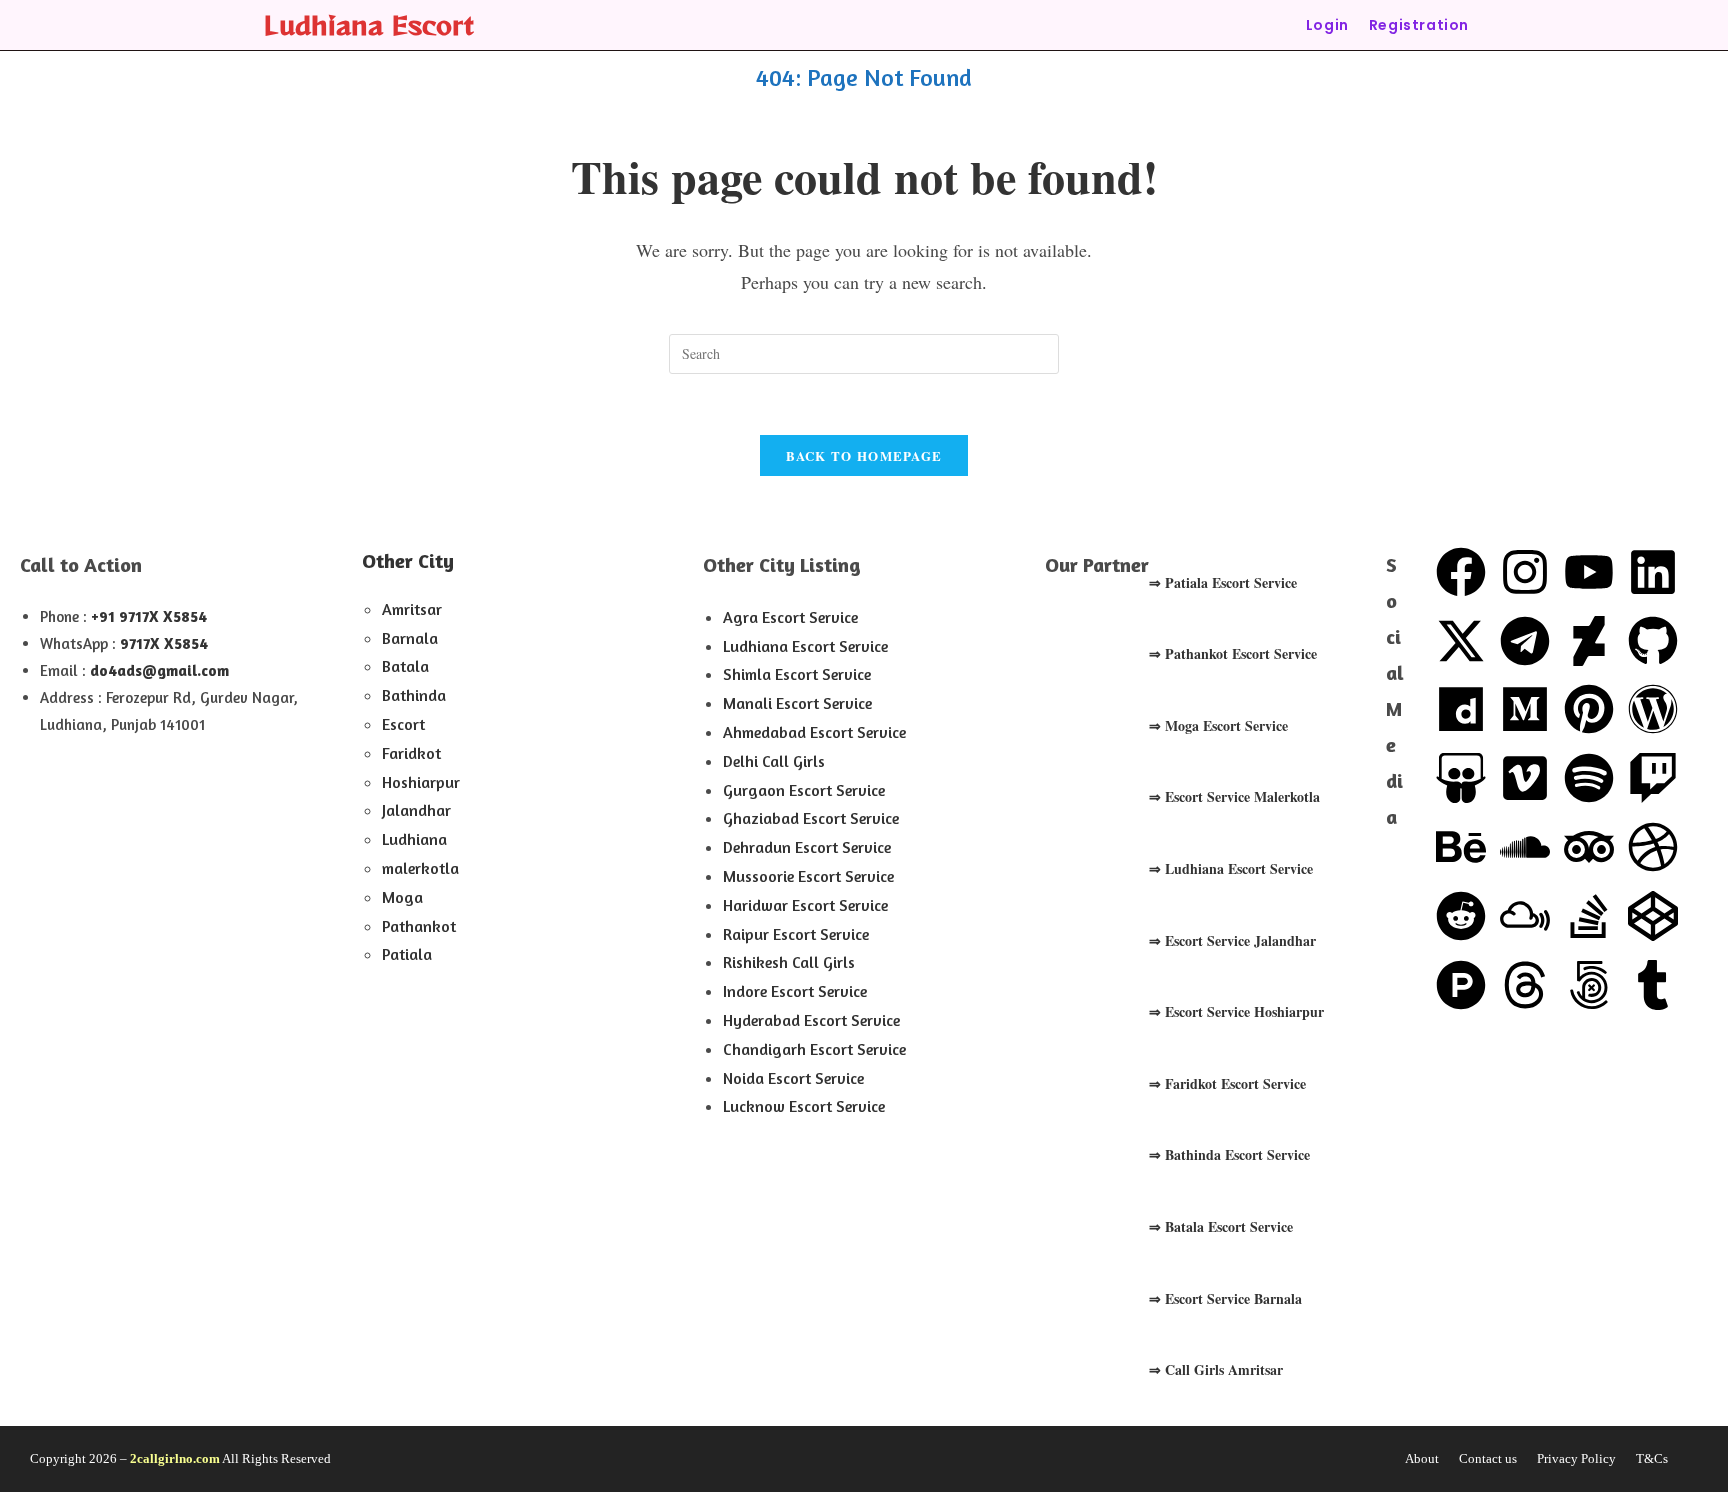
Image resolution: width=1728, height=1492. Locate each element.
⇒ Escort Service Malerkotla (1234, 796)
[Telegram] (1525, 641)
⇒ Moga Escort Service (1218, 725)
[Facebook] (1461, 572)
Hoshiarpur (421, 782)
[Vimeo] (1525, 778)
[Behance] (1461, 847)
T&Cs (1652, 1458)
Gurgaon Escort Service (804, 790)
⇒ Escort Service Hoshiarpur (1236, 1011)
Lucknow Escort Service (804, 1106)
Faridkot (411, 753)
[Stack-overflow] (1589, 916)
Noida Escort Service (793, 1078)
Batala (405, 666)
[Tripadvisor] (1589, 847)
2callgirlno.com (175, 1458)
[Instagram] (1525, 572)
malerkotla (420, 868)
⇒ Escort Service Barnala (1225, 1298)
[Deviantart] (1589, 641)
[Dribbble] (1653, 847)
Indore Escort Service (795, 991)
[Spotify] (1589, 778)
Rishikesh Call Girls (789, 962)
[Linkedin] (1653, 572)
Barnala (410, 638)
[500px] (1589, 985)
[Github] (1653, 641)
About (1422, 1458)
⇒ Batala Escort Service (1221, 1226)
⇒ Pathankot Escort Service (1233, 653)
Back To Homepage (864, 455)
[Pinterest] (1589, 709)
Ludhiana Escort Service (805, 646)
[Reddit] (1461, 916)
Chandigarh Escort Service (814, 1049)
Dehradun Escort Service (807, 847)
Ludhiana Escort (369, 24)
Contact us (1488, 1458)
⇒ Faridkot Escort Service (1227, 1083)
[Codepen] (1653, 916)
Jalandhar (416, 810)
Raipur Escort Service (796, 934)
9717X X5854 (164, 643)
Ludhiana (414, 839)
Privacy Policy (1576, 1458)
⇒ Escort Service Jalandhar (1232, 940)
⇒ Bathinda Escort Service (1229, 1154)
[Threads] (1525, 985)
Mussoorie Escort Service (808, 876)
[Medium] (1525, 709)
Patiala (407, 954)
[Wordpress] (1653, 709)
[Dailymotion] (1461, 709)
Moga (402, 897)
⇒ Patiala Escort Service (1223, 582)
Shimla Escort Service (797, 674)
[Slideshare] (1461, 778)
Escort (403, 724)
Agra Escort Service (790, 617)
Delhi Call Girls (774, 761)
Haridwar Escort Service (805, 905)
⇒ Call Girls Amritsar (1216, 1369)
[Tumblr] (1653, 985)
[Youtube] (1589, 572)
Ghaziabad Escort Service (811, 818)
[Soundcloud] (1525, 847)
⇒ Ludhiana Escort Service (1231, 868)
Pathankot (419, 926)
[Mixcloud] (1525, 916)
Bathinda (414, 695)
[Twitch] (1653, 778)
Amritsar (412, 609)
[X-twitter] (1461, 641)
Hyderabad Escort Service (811, 1020)
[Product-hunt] (1461, 985)
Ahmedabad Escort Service (814, 732)
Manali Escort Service (797, 703)
